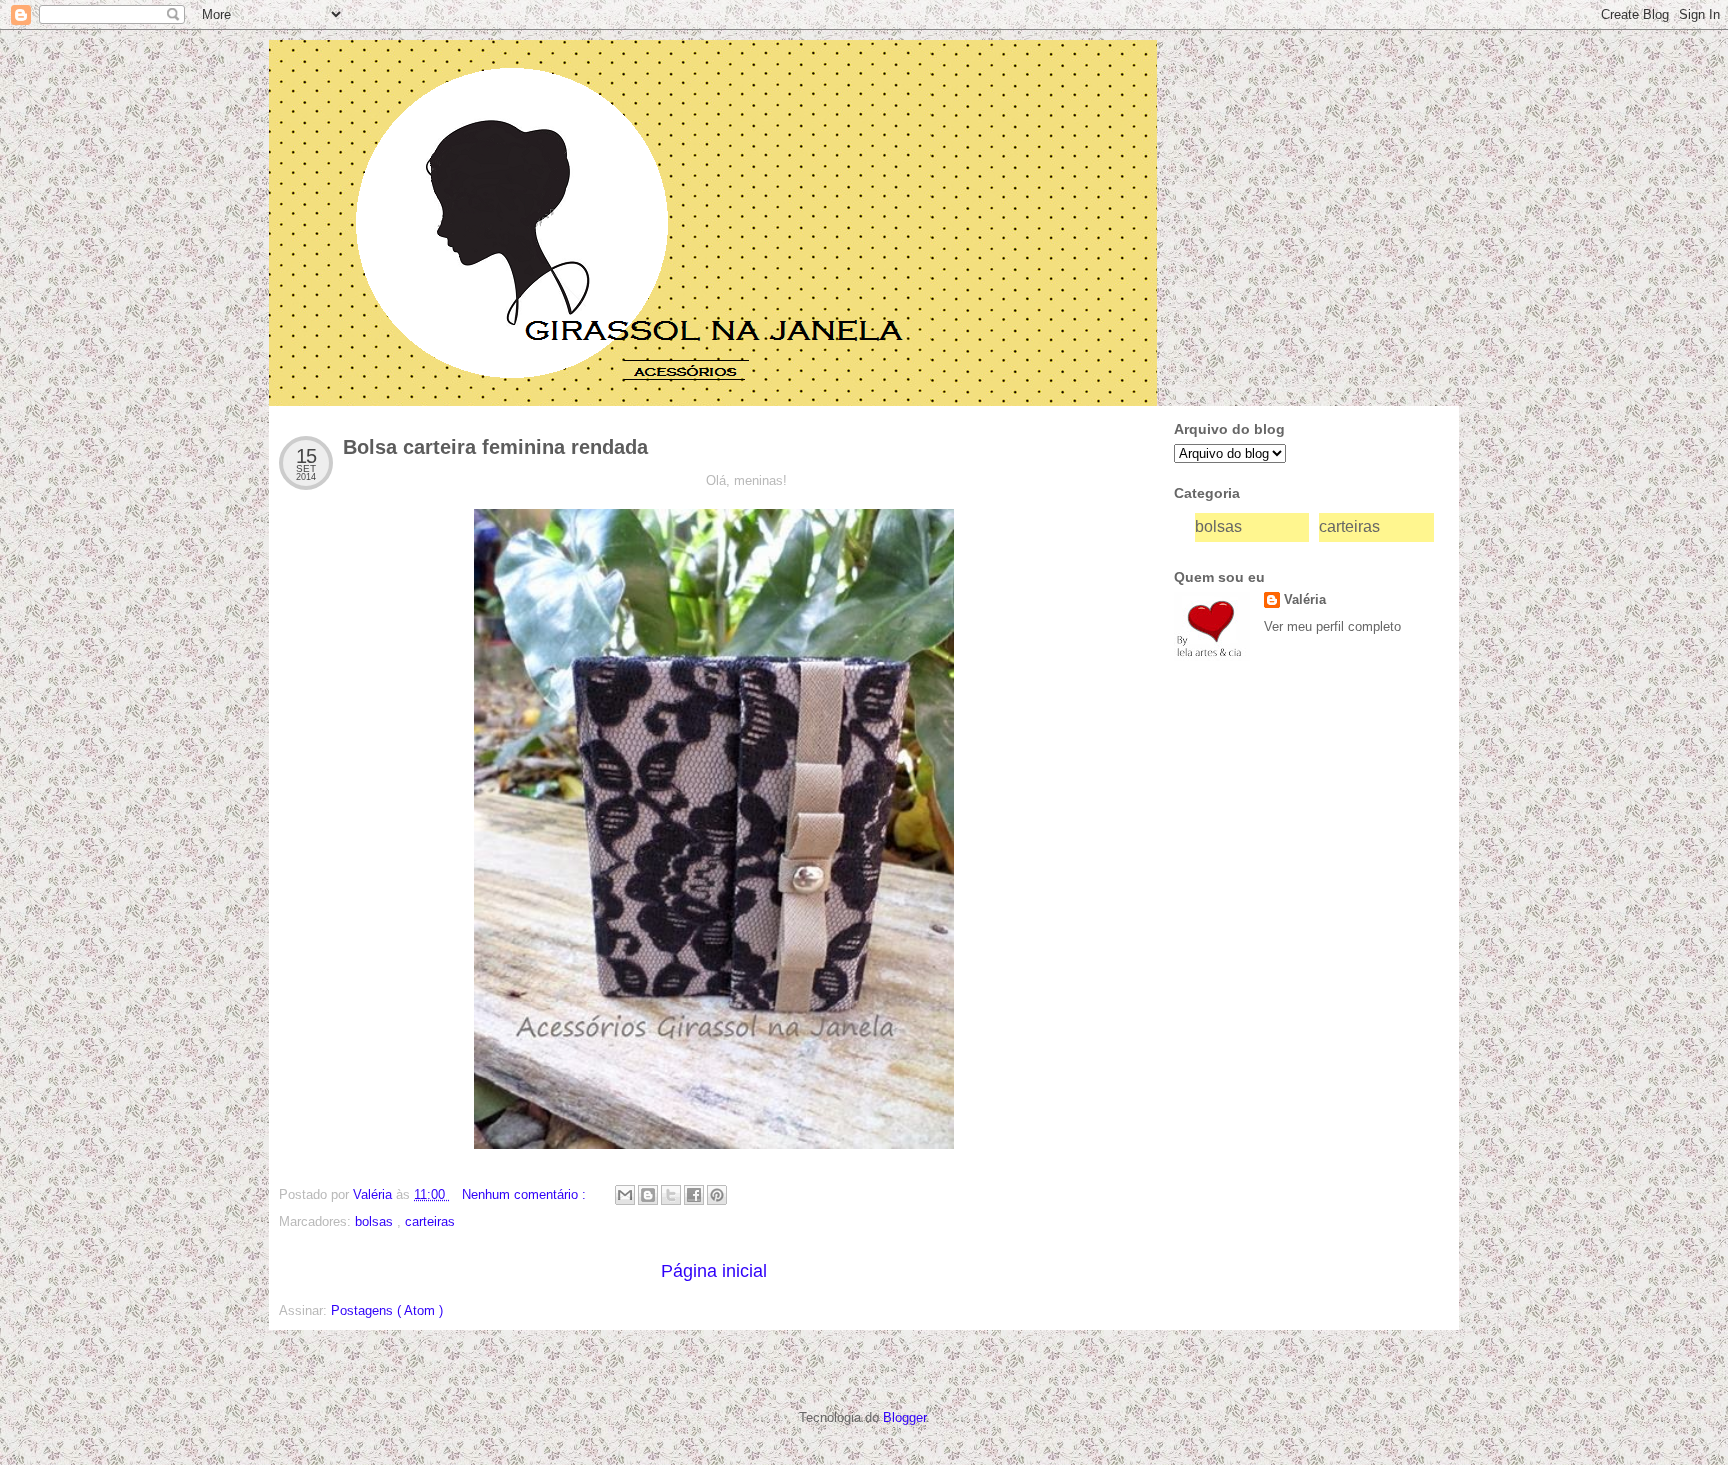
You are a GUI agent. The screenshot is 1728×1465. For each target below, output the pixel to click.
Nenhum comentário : (526, 1194)
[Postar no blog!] (648, 1195)
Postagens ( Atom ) (387, 1310)
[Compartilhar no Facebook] (694, 1195)
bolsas (376, 1221)
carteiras (430, 1221)
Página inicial (714, 1271)
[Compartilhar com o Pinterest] (717, 1195)
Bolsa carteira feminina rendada (495, 447)
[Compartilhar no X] (671, 1195)
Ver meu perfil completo (1332, 626)
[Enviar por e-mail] (625, 1195)
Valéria (1305, 599)
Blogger (904, 1417)
